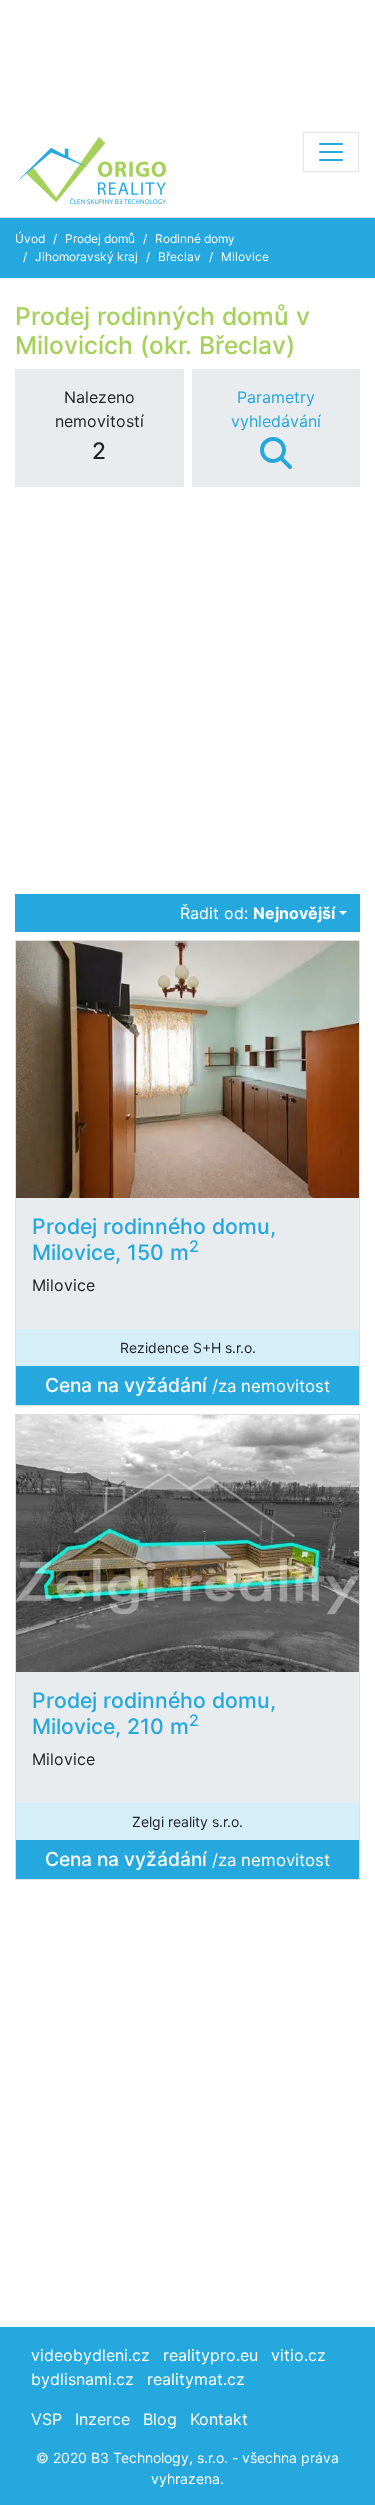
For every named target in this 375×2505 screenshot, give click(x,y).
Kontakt (219, 2419)
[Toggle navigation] (331, 152)
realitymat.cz (196, 2379)
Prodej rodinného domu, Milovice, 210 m (154, 1712)
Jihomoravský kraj (86, 256)
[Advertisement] (187, 60)
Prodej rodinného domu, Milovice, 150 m (154, 1238)
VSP (46, 2419)
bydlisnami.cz (82, 2379)
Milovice (245, 256)
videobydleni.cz (90, 2355)
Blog (160, 2419)
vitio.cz (298, 2355)
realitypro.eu (210, 2355)
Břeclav (179, 256)
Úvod (30, 238)
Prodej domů (100, 238)
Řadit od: (257, 913)
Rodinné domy (195, 238)
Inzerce (102, 2419)
